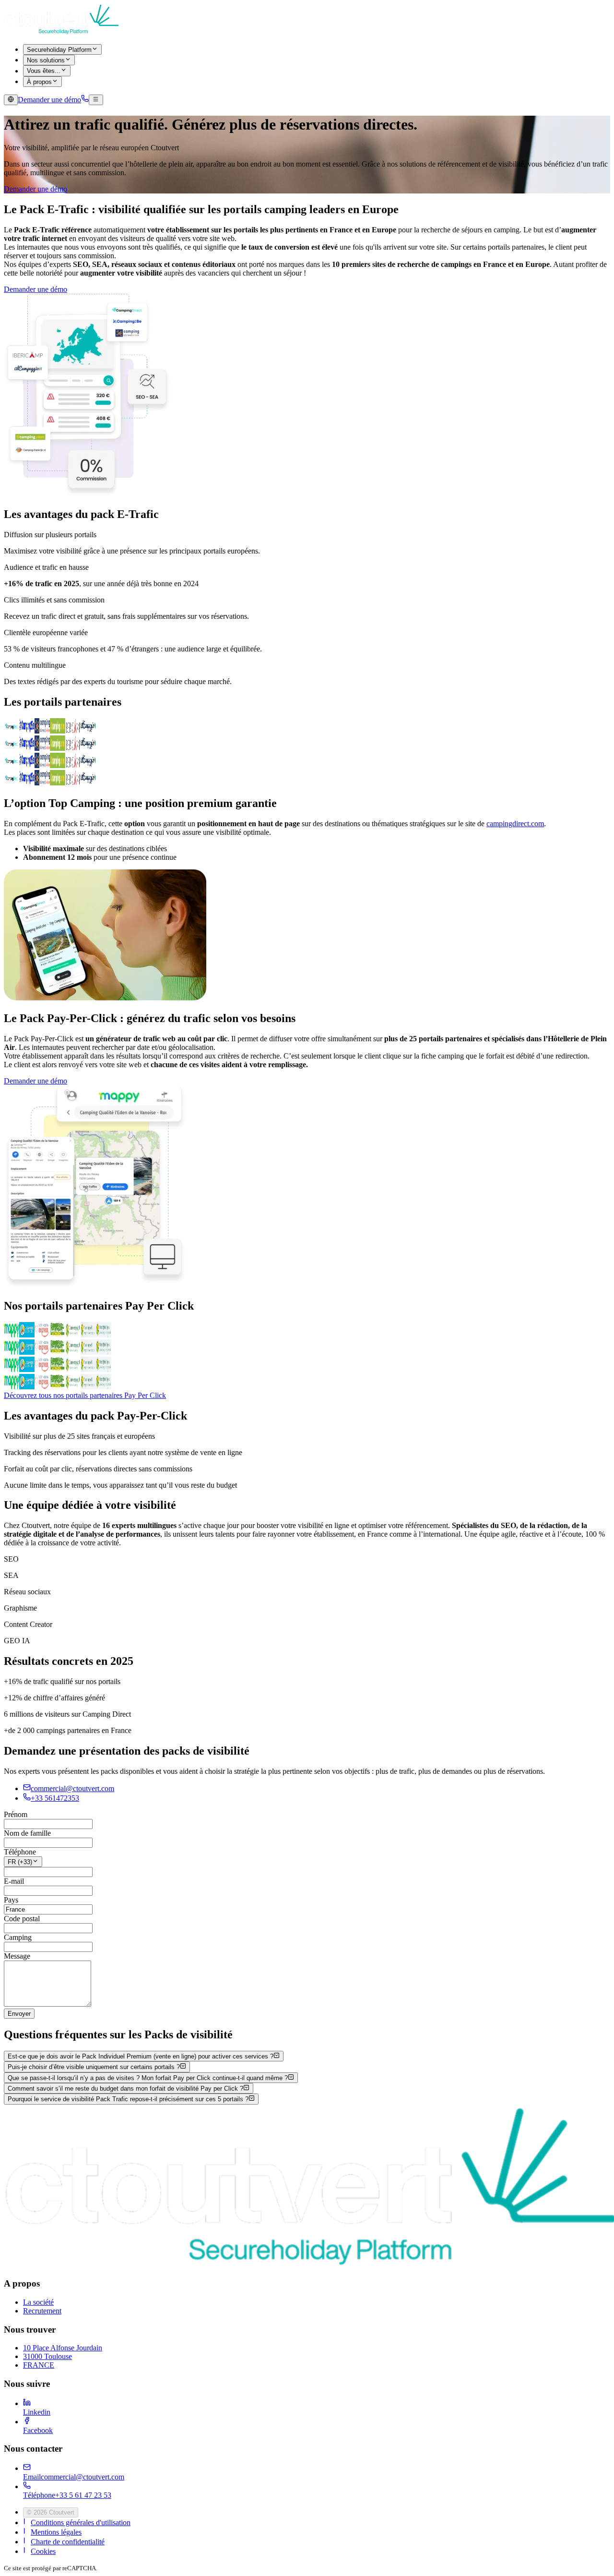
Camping (18, 1937)
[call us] (85, 100)
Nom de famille (27, 1833)
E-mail (14, 1881)
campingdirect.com (515, 824)
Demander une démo (35, 189)
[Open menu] (96, 100)
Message (17, 1956)
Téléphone (20, 1852)
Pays (11, 1900)
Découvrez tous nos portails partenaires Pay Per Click (85, 1395)
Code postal (22, 1919)
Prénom (16, 1814)
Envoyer (19, 2014)
